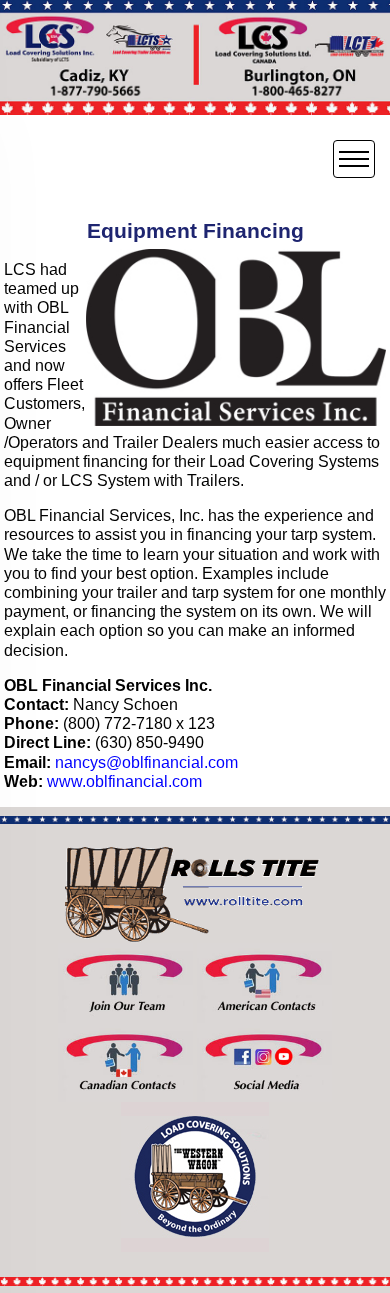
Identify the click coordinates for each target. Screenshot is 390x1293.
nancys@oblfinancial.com (146, 762)
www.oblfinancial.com (124, 781)
